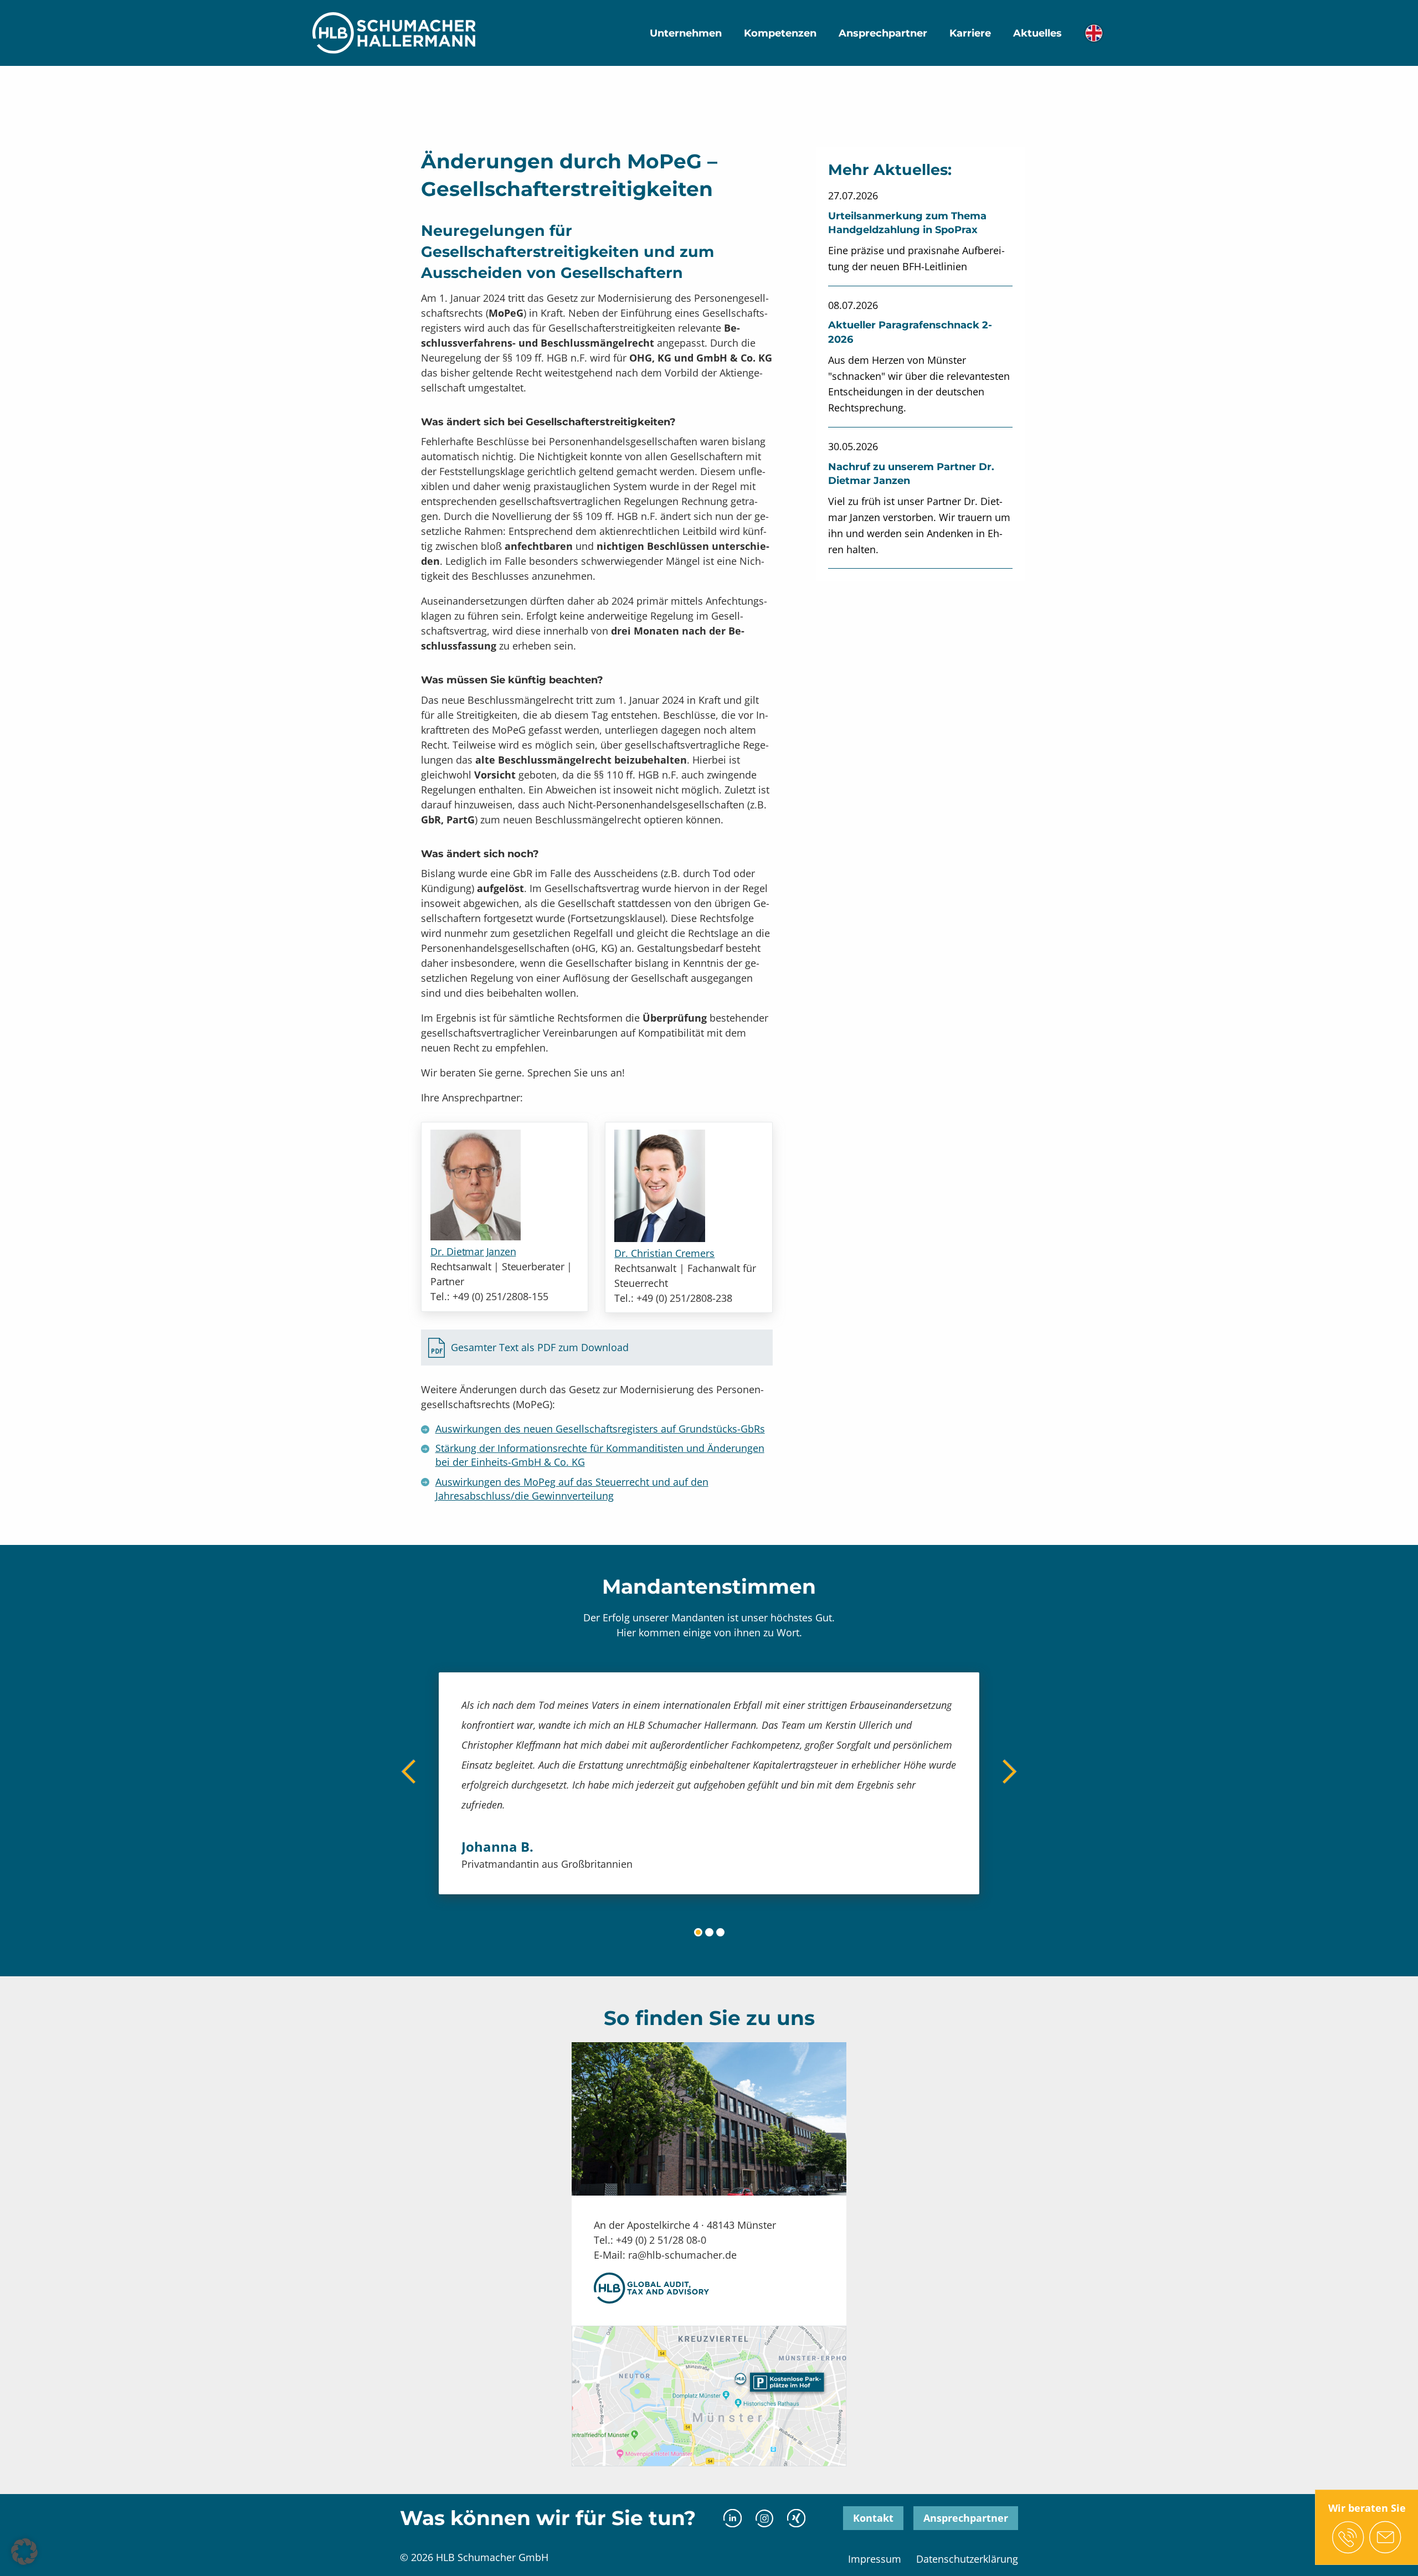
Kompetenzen (780, 33)
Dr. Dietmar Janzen (473, 1251)
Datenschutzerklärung (967, 2559)
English (1094, 33)
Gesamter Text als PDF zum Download (540, 1347)
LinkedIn (732, 2518)
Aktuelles (1037, 33)
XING (796, 2518)
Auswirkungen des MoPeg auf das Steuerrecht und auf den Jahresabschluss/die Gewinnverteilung (572, 1489)
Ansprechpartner (883, 33)
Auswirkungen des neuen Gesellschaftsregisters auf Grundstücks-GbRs (600, 1429)
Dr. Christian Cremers (664, 1253)
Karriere (970, 33)
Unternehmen (686, 33)
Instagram (764, 2518)
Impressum (875, 2559)
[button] (24, 2552)
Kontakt (873, 2518)
